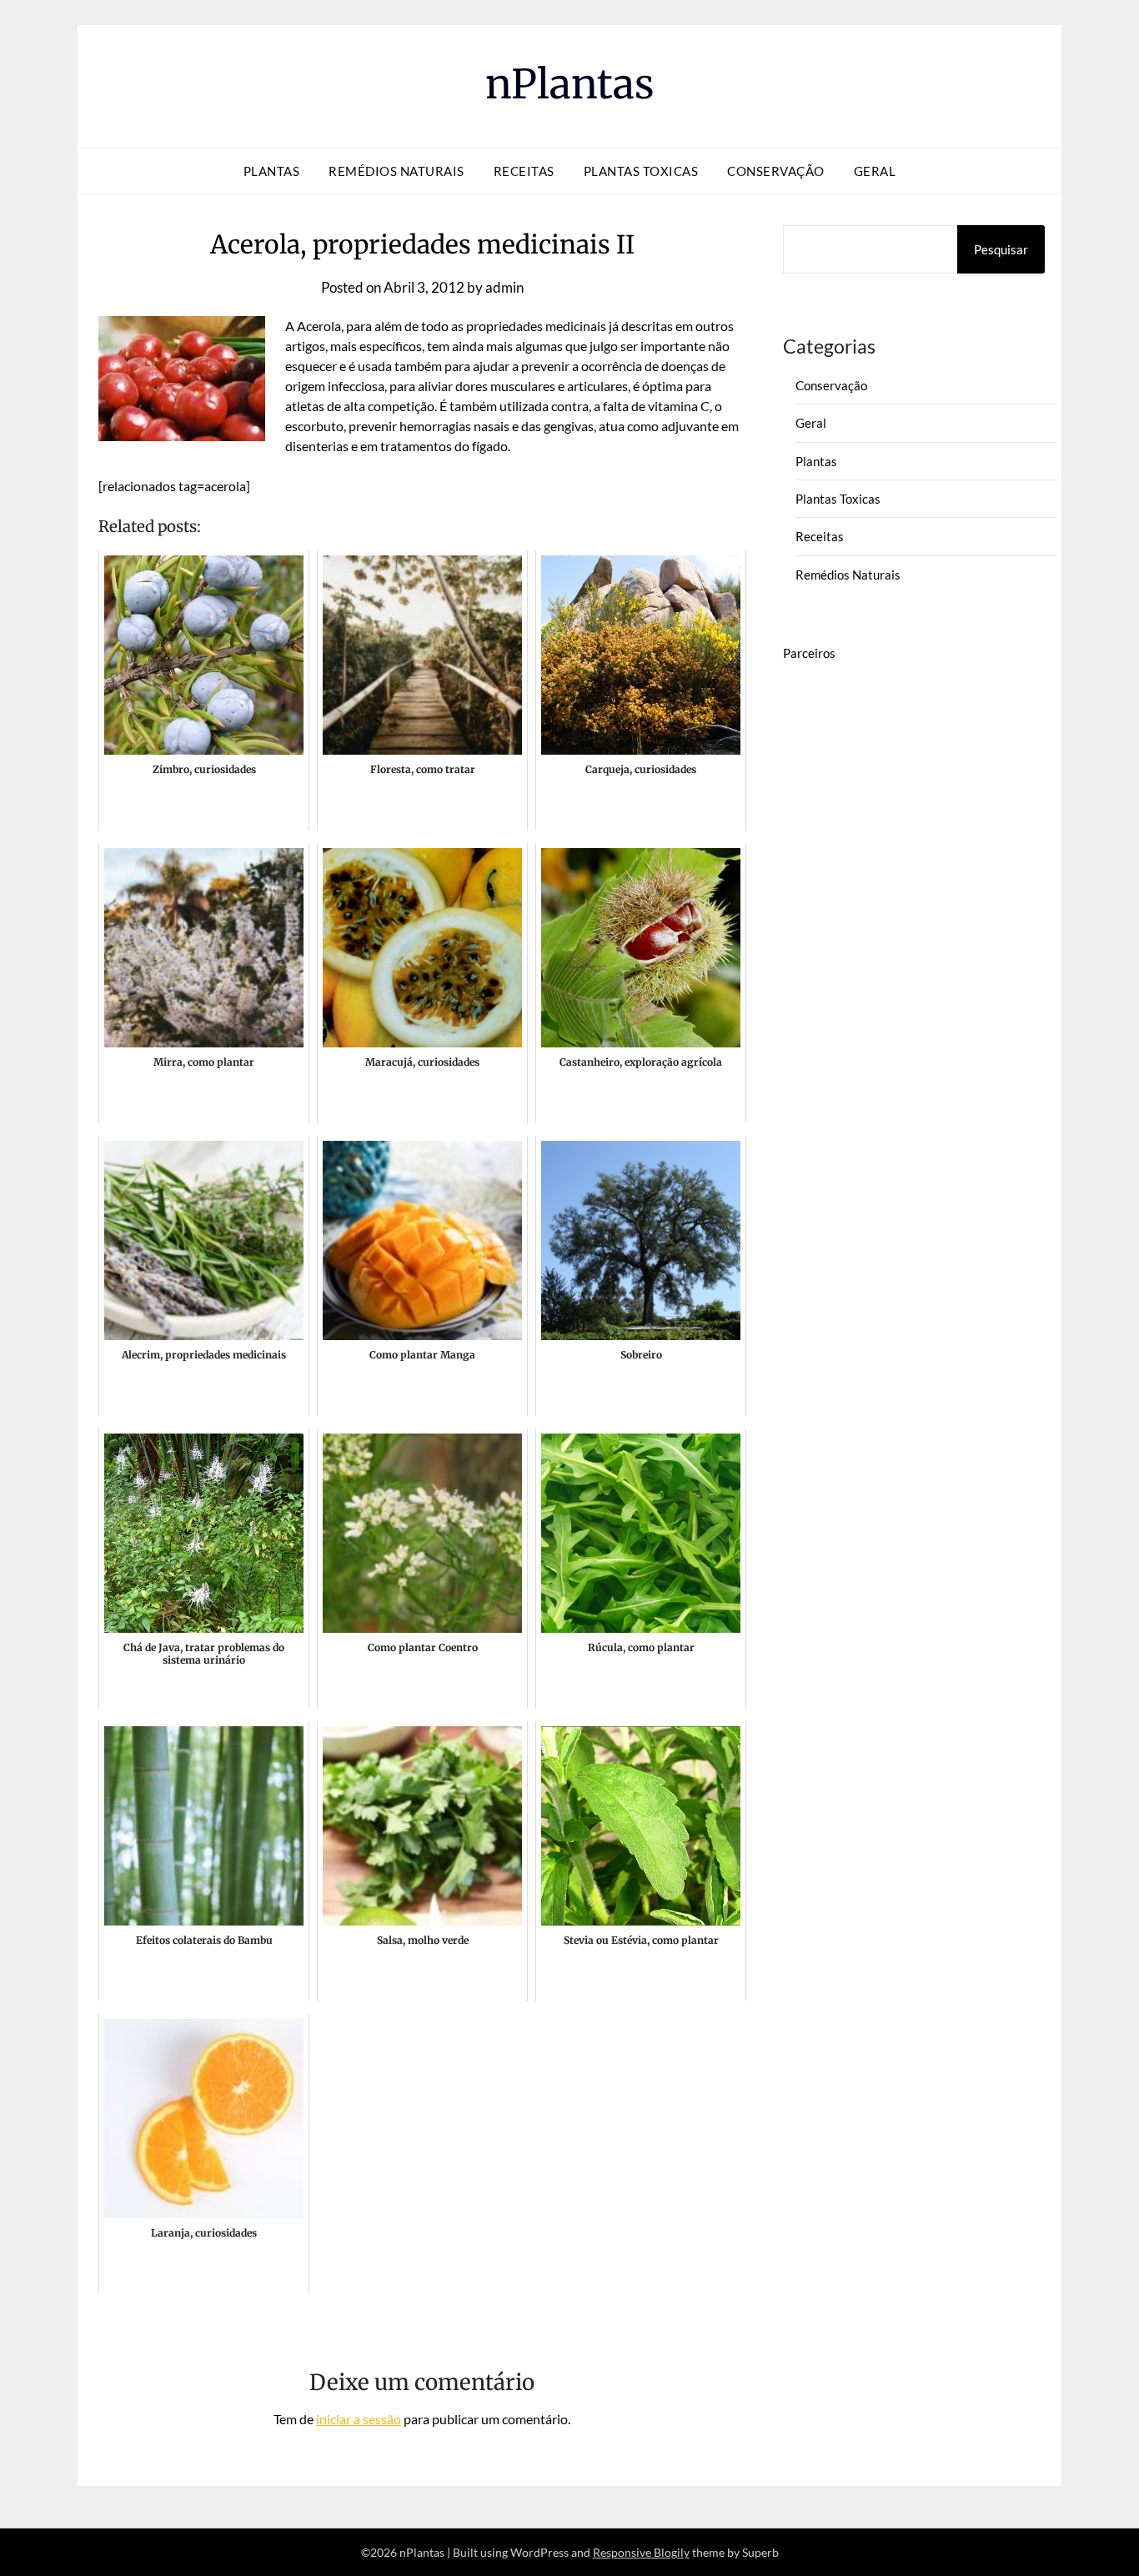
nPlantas (570, 84)
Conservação (776, 171)
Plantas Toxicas (641, 171)
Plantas (272, 171)
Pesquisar (1001, 249)
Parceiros (809, 653)
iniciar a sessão (359, 2419)
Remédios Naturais (396, 171)
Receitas (524, 171)
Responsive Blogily (641, 2552)
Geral (875, 171)
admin (504, 287)
